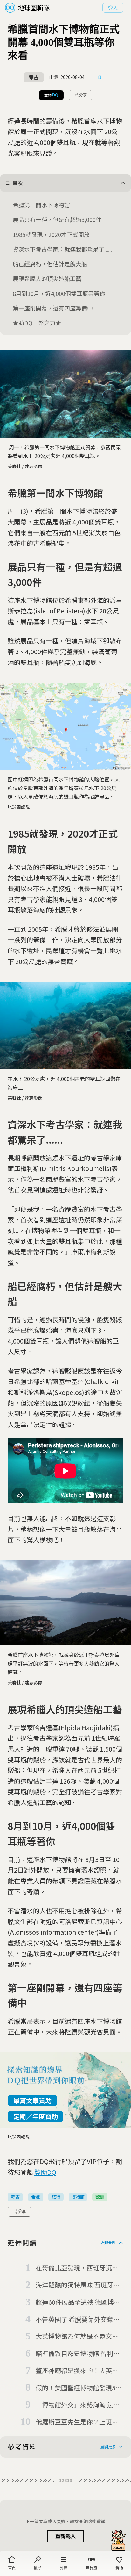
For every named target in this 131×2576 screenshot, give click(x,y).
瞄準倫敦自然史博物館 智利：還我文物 (78, 2354)
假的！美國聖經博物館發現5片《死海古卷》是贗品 (79, 2388)
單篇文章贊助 (32, 2100)
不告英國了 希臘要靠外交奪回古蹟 (78, 2320)
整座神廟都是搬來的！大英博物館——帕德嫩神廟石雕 (77, 2371)
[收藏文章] (100, 77)
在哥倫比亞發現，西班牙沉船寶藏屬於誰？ (77, 2268)
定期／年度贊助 (36, 2116)
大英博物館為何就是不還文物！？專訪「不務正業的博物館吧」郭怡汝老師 (77, 2337)
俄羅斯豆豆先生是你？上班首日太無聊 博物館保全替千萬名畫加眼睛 (78, 2422)
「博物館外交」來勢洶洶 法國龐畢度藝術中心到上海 (78, 2405)
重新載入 (65, 2536)
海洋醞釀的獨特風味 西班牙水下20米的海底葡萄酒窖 (78, 2285)
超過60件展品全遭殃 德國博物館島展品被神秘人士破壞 (78, 2302)
